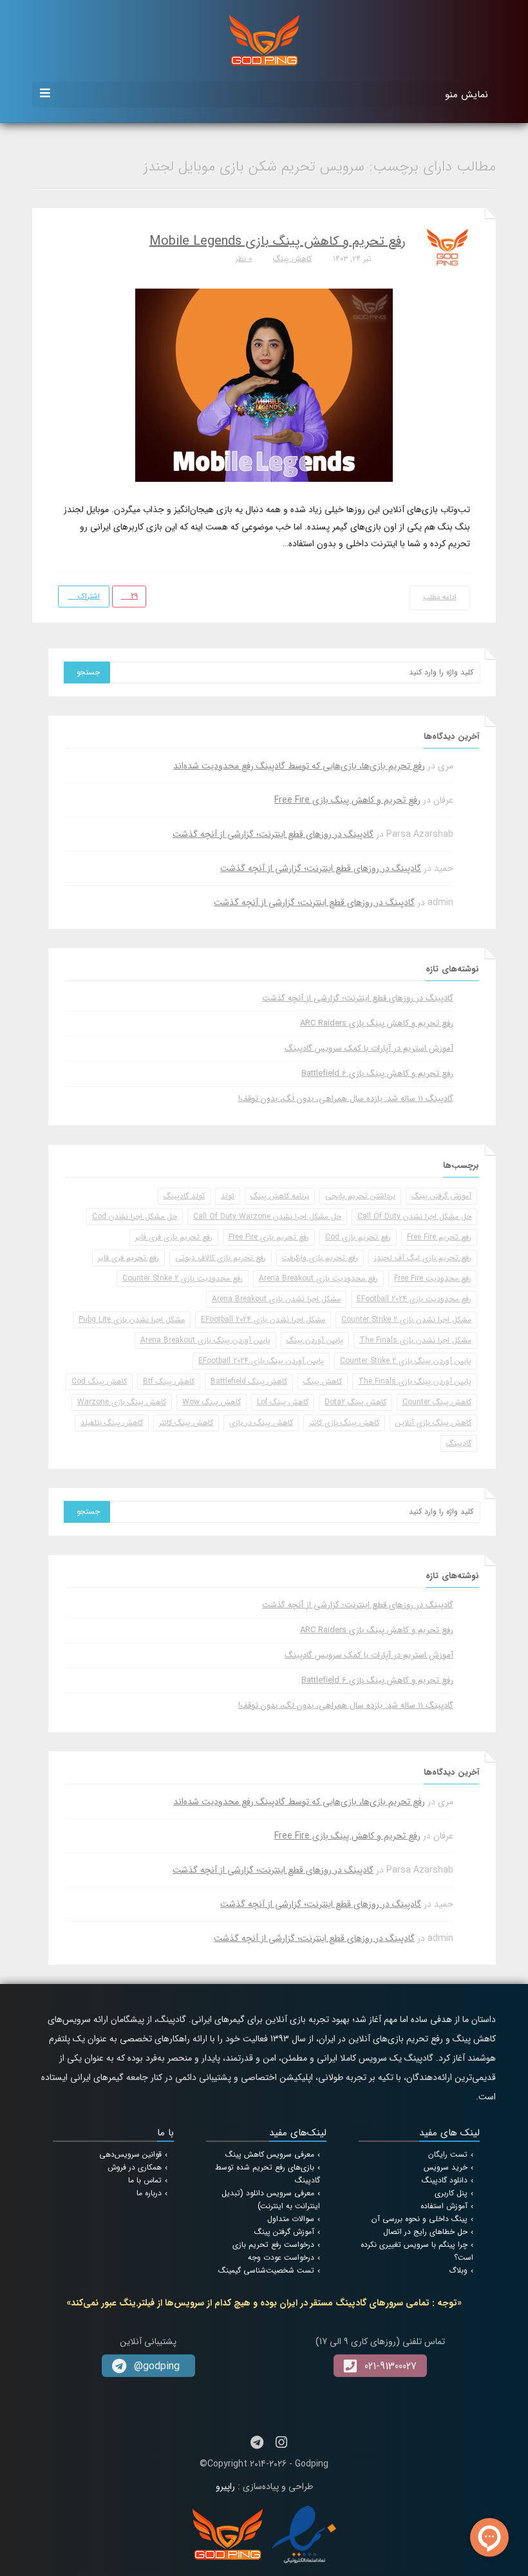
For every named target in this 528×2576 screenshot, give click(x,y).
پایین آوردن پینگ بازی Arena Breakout (205, 1340)
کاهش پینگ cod (99, 1381)
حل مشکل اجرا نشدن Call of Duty (414, 1216)
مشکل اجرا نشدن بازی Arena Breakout (276, 1299)
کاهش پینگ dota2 (355, 1402)
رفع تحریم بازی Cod (358, 1237)
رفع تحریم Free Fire (439, 1237)
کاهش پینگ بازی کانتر (344, 1423)
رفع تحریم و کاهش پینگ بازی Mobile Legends (278, 241)
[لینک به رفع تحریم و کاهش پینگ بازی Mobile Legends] (264, 385)
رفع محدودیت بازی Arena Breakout (318, 1278)
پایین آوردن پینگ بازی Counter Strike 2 (406, 1361)
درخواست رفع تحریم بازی (273, 2245)
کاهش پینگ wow (212, 1402)
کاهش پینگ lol (283, 1402)
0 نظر (244, 259)
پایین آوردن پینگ (315, 1340)
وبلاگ (458, 2270)
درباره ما (149, 2193)
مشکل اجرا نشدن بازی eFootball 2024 (263, 1320)
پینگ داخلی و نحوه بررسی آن (420, 2219)
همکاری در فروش (135, 2167)
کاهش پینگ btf (169, 1381)
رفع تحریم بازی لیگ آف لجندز (423, 1258)
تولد (228, 1196)
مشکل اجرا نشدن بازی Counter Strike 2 (406, 1320)
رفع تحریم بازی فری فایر (174, 1237)
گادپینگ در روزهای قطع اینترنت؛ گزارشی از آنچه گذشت (273, 834)
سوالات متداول (291, 2219)
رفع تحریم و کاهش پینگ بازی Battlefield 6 (377, 1073)
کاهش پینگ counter (437, 1402)
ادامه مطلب (440, 597)
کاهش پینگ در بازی (261, 1423)
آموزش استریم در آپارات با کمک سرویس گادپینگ (369, 1048)
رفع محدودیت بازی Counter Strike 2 (183, 1278)
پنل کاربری (451, 2193)
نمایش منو (467, 95)
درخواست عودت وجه (281, 2257)
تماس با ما (145, 2180)
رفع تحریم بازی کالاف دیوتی (221, 1258)
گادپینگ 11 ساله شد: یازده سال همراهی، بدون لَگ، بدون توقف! (346, 1099)
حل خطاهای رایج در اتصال (425, 2232)
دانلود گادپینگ (445, 2180)
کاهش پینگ (292, 259)
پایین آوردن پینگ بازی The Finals (415, 1381)
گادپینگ (459, 1443)
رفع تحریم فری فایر (128, 1258)
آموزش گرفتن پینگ (441, 1196)
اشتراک (88, 596)
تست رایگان (448, 2154)
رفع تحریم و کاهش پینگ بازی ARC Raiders (377, 1023)
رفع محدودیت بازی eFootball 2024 (414, 1299)
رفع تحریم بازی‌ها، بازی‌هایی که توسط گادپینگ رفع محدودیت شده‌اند (299, 766)
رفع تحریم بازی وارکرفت (320, 1258)
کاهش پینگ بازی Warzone (122, 1402)
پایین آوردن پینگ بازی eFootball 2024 (261, 1361)
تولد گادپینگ (184, 1196)
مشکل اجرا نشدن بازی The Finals (415, 1340)
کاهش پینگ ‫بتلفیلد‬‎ (112, 1423)
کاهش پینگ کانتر (186, 1423)
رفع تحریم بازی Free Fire (269, 1237)
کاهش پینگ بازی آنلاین (433, 1423)
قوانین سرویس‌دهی (130, 2154)
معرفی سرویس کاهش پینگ (270, 2154)
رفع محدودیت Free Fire (433, 1278)
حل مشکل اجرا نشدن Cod (135, 1216)
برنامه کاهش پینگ (280, 1196)
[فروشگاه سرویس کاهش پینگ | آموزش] (264, 39)
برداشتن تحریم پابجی (360, 1196)
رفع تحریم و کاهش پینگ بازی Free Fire (347, 800)
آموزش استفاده (444, 2206)
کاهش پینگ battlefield (249, 1381)
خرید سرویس (446, 2167)
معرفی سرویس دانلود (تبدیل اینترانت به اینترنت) (271, 2199)
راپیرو (225, 2486)
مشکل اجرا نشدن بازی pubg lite (132, 1320)
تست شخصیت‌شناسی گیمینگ (266, 2270)
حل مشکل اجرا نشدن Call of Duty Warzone (267, 1216)
